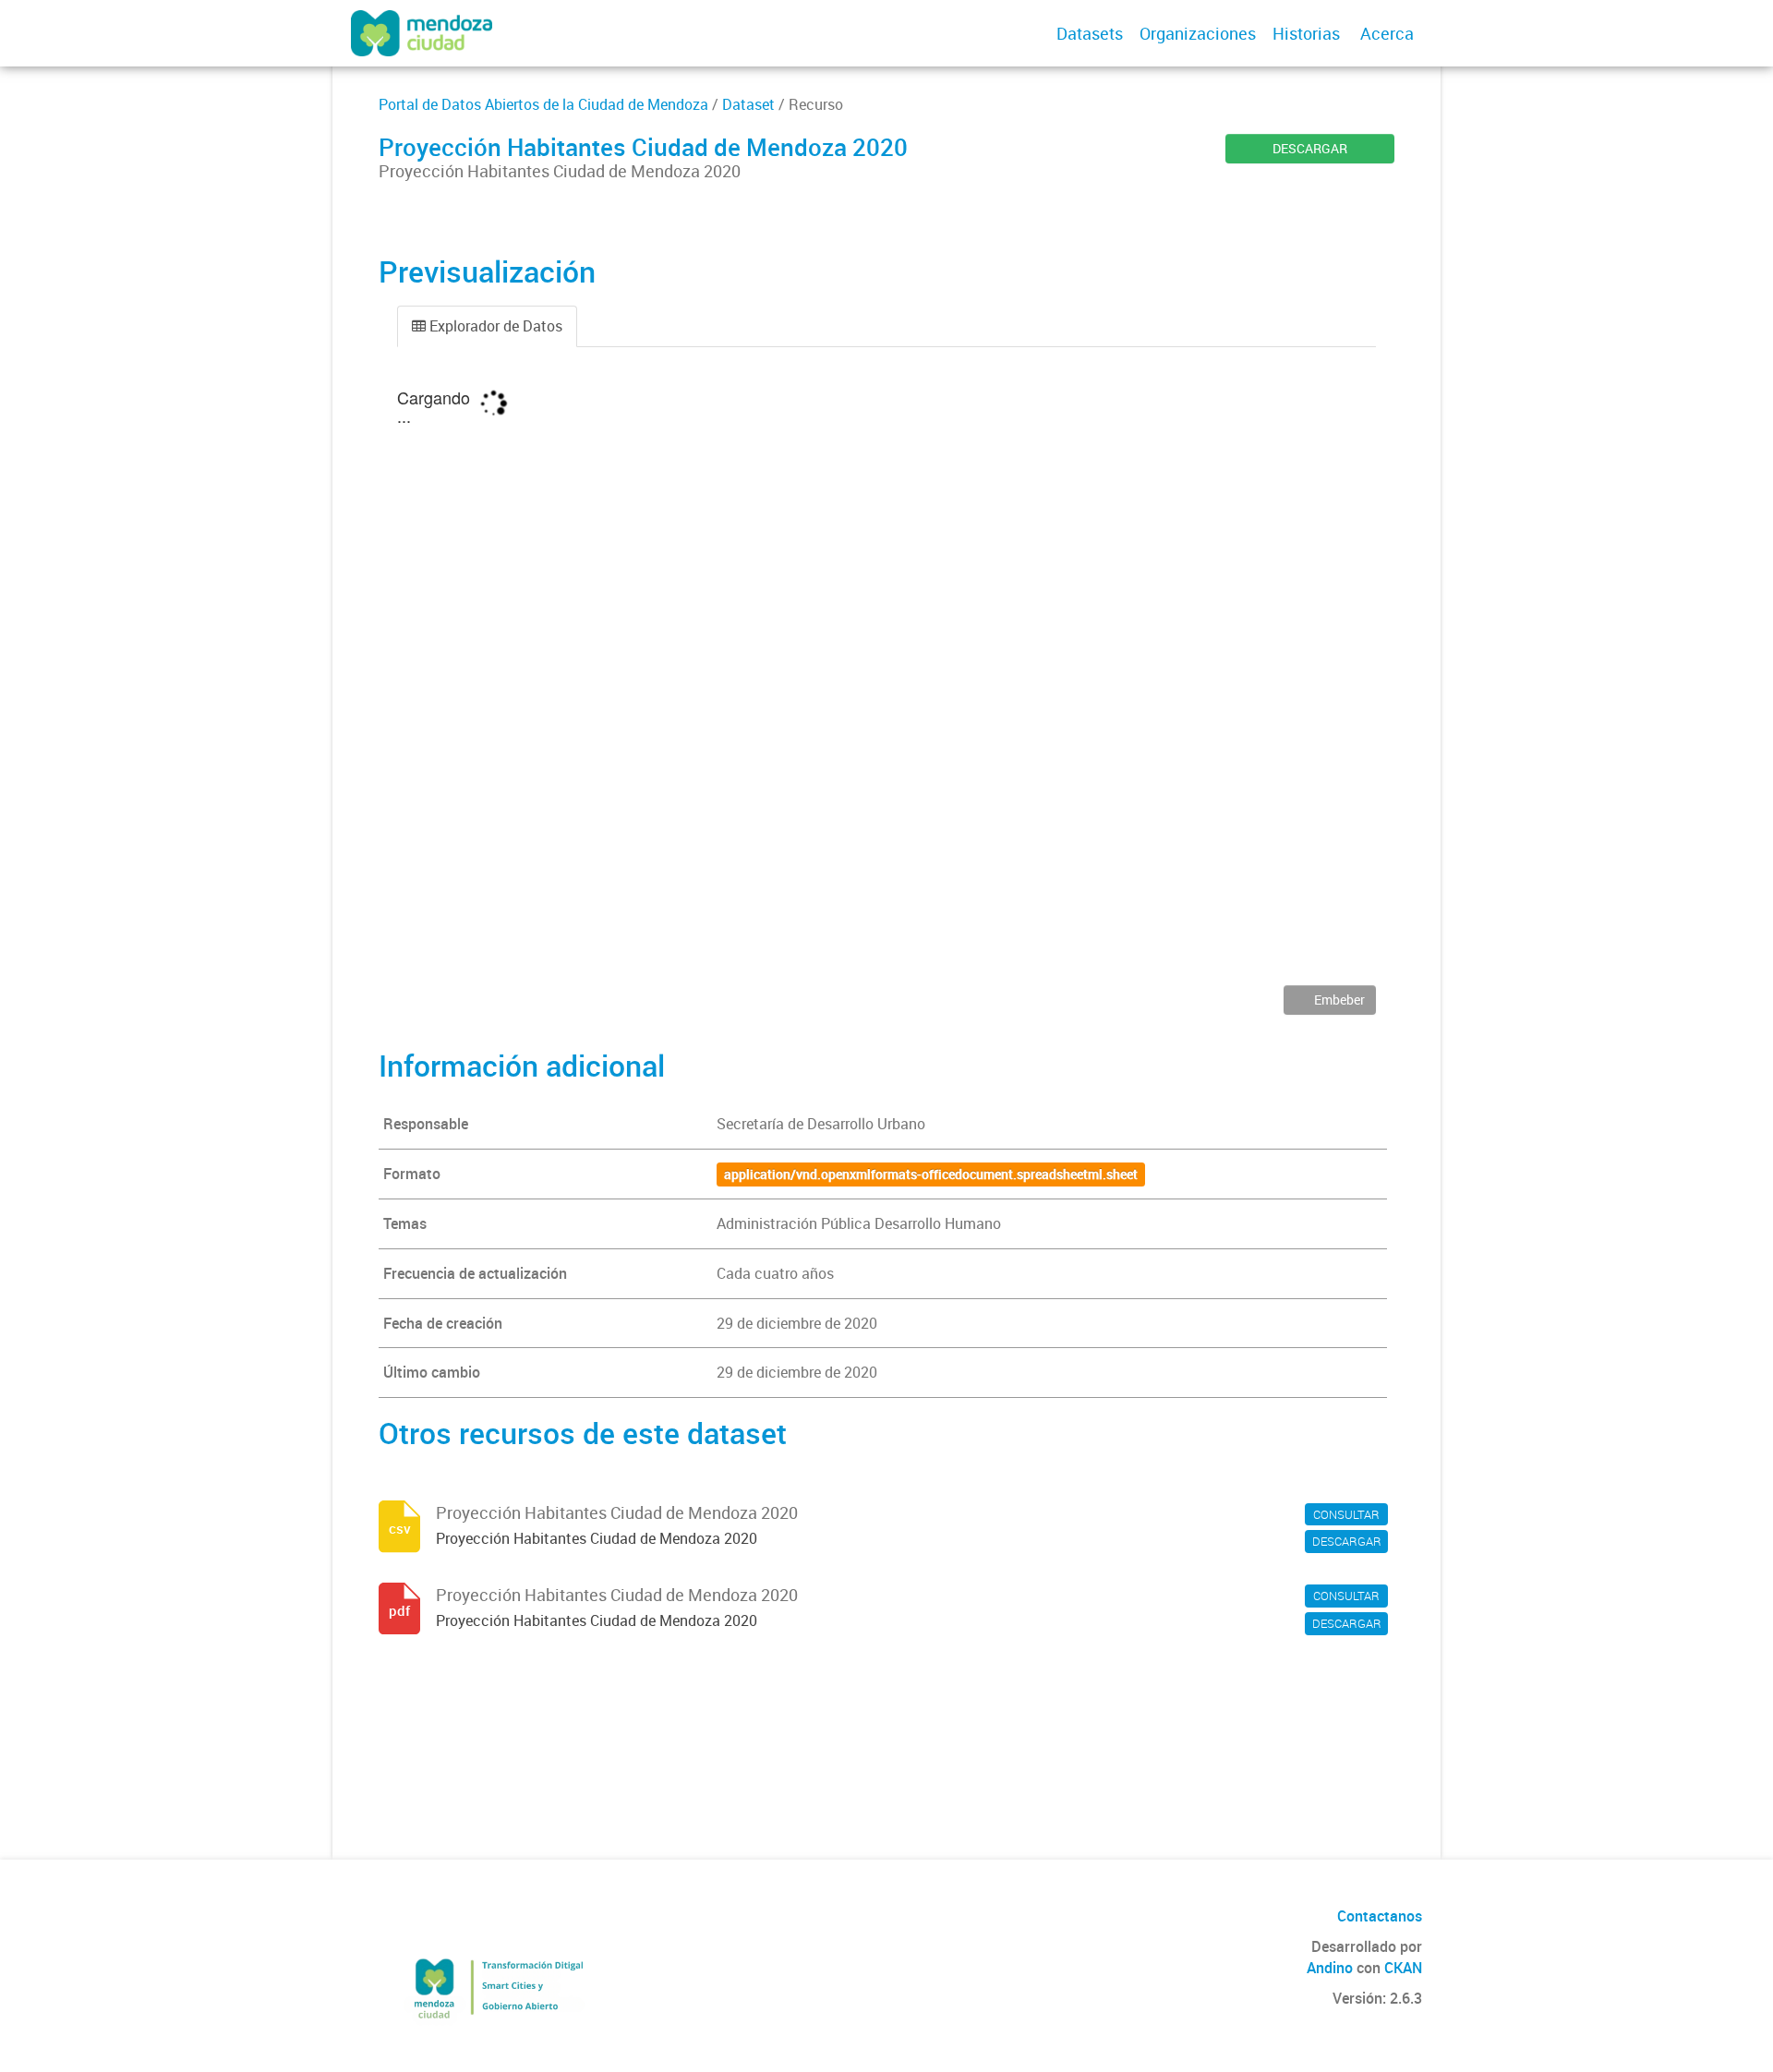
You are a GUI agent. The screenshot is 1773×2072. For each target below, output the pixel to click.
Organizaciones (1198, 33)
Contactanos (1380, 1916)
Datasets (1090, 33)
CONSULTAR (1346, 1514)
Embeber (1338, 1000)
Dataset (748, 104)
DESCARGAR (1310, 148)
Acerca (1387, 33)
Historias (1306, 33)
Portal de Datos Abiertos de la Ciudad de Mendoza (543, 104)
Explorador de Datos (494, 326)
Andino (1330, 1968)
